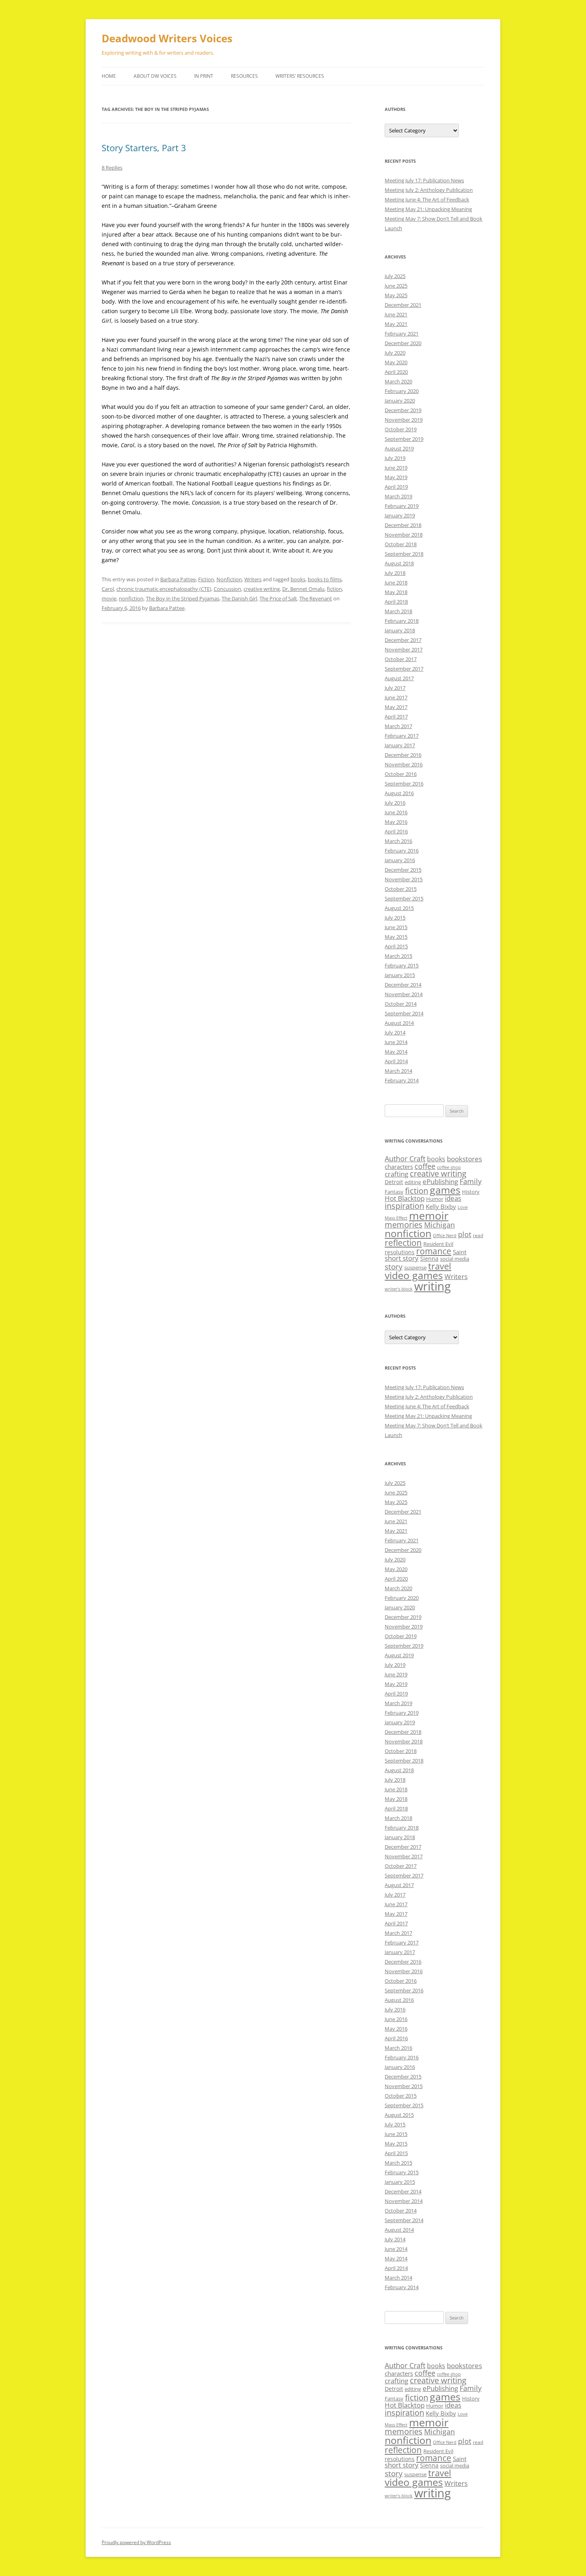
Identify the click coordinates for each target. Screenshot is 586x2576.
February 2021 (402, 334)
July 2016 (395, 803)
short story (402, 1258)
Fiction (206, 579)
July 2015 (395, 918)
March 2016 (398, 841)
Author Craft (405, 1159)
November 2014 (404, 994)
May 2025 (396, 295)
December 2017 (403, 640)
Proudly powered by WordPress (136, 2542)
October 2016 (401, 774)
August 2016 (399, 793)
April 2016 (396, 831)
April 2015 (396, 946)
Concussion (227, 589)
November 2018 (404, 535)
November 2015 (404, 879)
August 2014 (399, 1023)
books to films (325, 579)
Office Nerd (445, 1236)
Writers (253, 579)
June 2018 (396, 582)
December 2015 (403, 870)
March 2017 (398, 726)
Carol (108, 589)
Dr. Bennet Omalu (303, 589)
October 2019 (401, 429)
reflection (403, 1243)
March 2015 (398, 956)
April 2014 (396, 1061)
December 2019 (403, 410)
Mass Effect (396, 1218)
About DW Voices (155, 76)
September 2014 (404, 1013)
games (445, 1190)
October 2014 (401, 1004)
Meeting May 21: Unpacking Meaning (428, 209)
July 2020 (395, 353)
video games (414, 1275)
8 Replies (112, 168)
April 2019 (396, 487)
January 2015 (400, 975)
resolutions (400, 1252)
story (394, 1266)
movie (109, 598)
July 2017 (395, 688)
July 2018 (395, 573)
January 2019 (400, 515)
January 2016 (400, 860)
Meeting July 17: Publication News (424, 180)
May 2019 (396, 477)
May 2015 (396, 937)
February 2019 (402, 506)
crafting (396, 1174)
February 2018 (402, 621)
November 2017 (404, 649)
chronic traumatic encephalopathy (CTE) (164, 589)
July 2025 (395, 276)
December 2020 (403, 343)
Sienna (429, 1258)
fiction (334, 589)
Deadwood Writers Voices (167, 38)
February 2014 (402, 1080)
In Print (204, 76)
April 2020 (396, 372)
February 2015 (402, 965)
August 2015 (399, 908)
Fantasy (394, 1192)
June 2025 (396, 286)
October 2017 (401, 659)
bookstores (464, 1159)
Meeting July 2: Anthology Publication (429, 190)
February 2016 (402, 851)
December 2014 (403, 985)
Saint (460, 1252)
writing (433, 1286)
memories (404, 1225)
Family (471, 1181)
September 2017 (404, 669)
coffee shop (449, 1167)
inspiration (404, 1206)
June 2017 (396, 697)
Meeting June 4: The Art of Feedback (427, 199)
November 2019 (404, 420)
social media (455, 1259)
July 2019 (395, 458)
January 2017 (400, 745)
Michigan (439, 1225)
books (298, 579)
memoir (429, 1215)
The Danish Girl (239, 598)
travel (440, 1266)
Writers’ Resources (300, 76)
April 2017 (396, 717)
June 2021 (396, 314)
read (478, 1235)
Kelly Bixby (441, 1206)
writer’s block (399, 1289)
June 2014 (396, 1042)
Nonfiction (229, 579)
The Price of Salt (278, 598)
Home (109, 76)
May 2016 (396, 822)
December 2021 (403, 305)
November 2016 (404, 764)
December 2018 (403, 525)
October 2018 (401, 544)
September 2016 (404, 784)
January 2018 (400, 630)
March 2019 (398, 496)
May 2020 (396, 362)
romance (434, 1251)
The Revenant (316, 598)
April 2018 (396, 602)
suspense (415, 1267)
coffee (425, 1166)
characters (399, 1167)
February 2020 (402, 391)
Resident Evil (438, 1244)
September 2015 (404, 898)
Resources (244, 76)
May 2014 (396, 1052)
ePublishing (440, 1181)
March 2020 (398, 381)
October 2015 (401, 889)
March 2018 (398, 611)
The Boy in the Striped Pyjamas (183, 598)
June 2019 (396, 468)
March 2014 (398, 1071)
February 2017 (402, 736)
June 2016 (396, 812)
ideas (453, 1198)
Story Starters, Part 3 (144, 148)
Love (463, 1207)
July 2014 (395, 1032)
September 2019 (404, 439)
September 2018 (404, 554)
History (471, 1192)
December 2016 (403, 755)
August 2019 (399, 448)
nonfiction (131, 598)
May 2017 (396, 707)
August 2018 (399, 563)
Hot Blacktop (405, 1198)
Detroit (394, 1182)
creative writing (262, 589)
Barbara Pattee (178, 579)
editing (413, 1182)
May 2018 (396, 592)
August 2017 (399, 678)
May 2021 (396, 324)
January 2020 (400, 401)
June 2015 (396, 927)
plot (465, 1234)
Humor (435, 1199)
